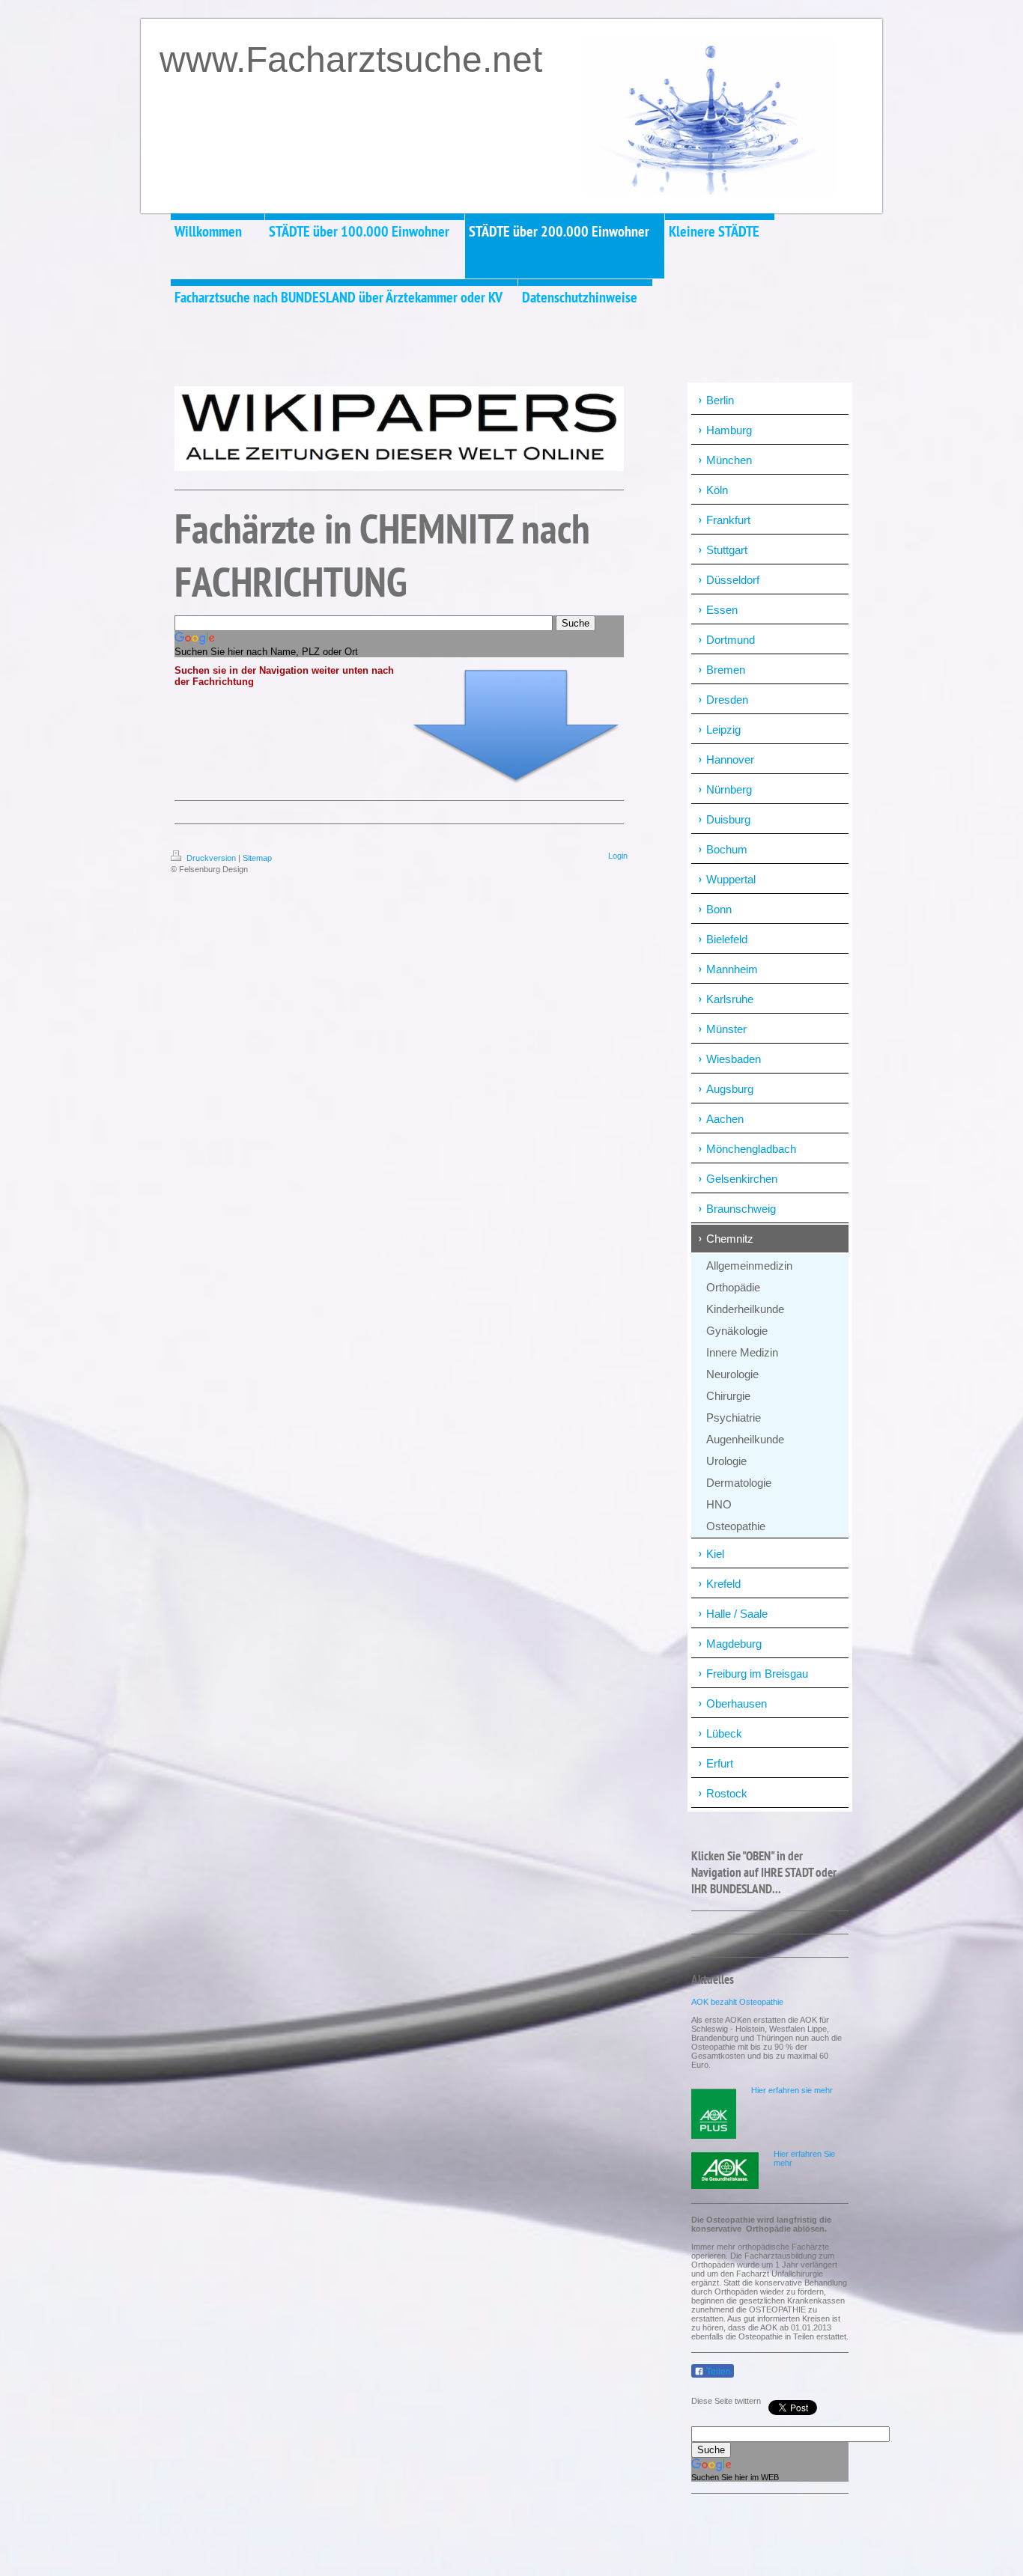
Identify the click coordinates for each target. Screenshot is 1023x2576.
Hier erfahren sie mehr (792, 2090)
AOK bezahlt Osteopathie (737, 2002)
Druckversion (211, 858)
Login (618, 856)
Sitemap (257, 858)
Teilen (717, 2372)
